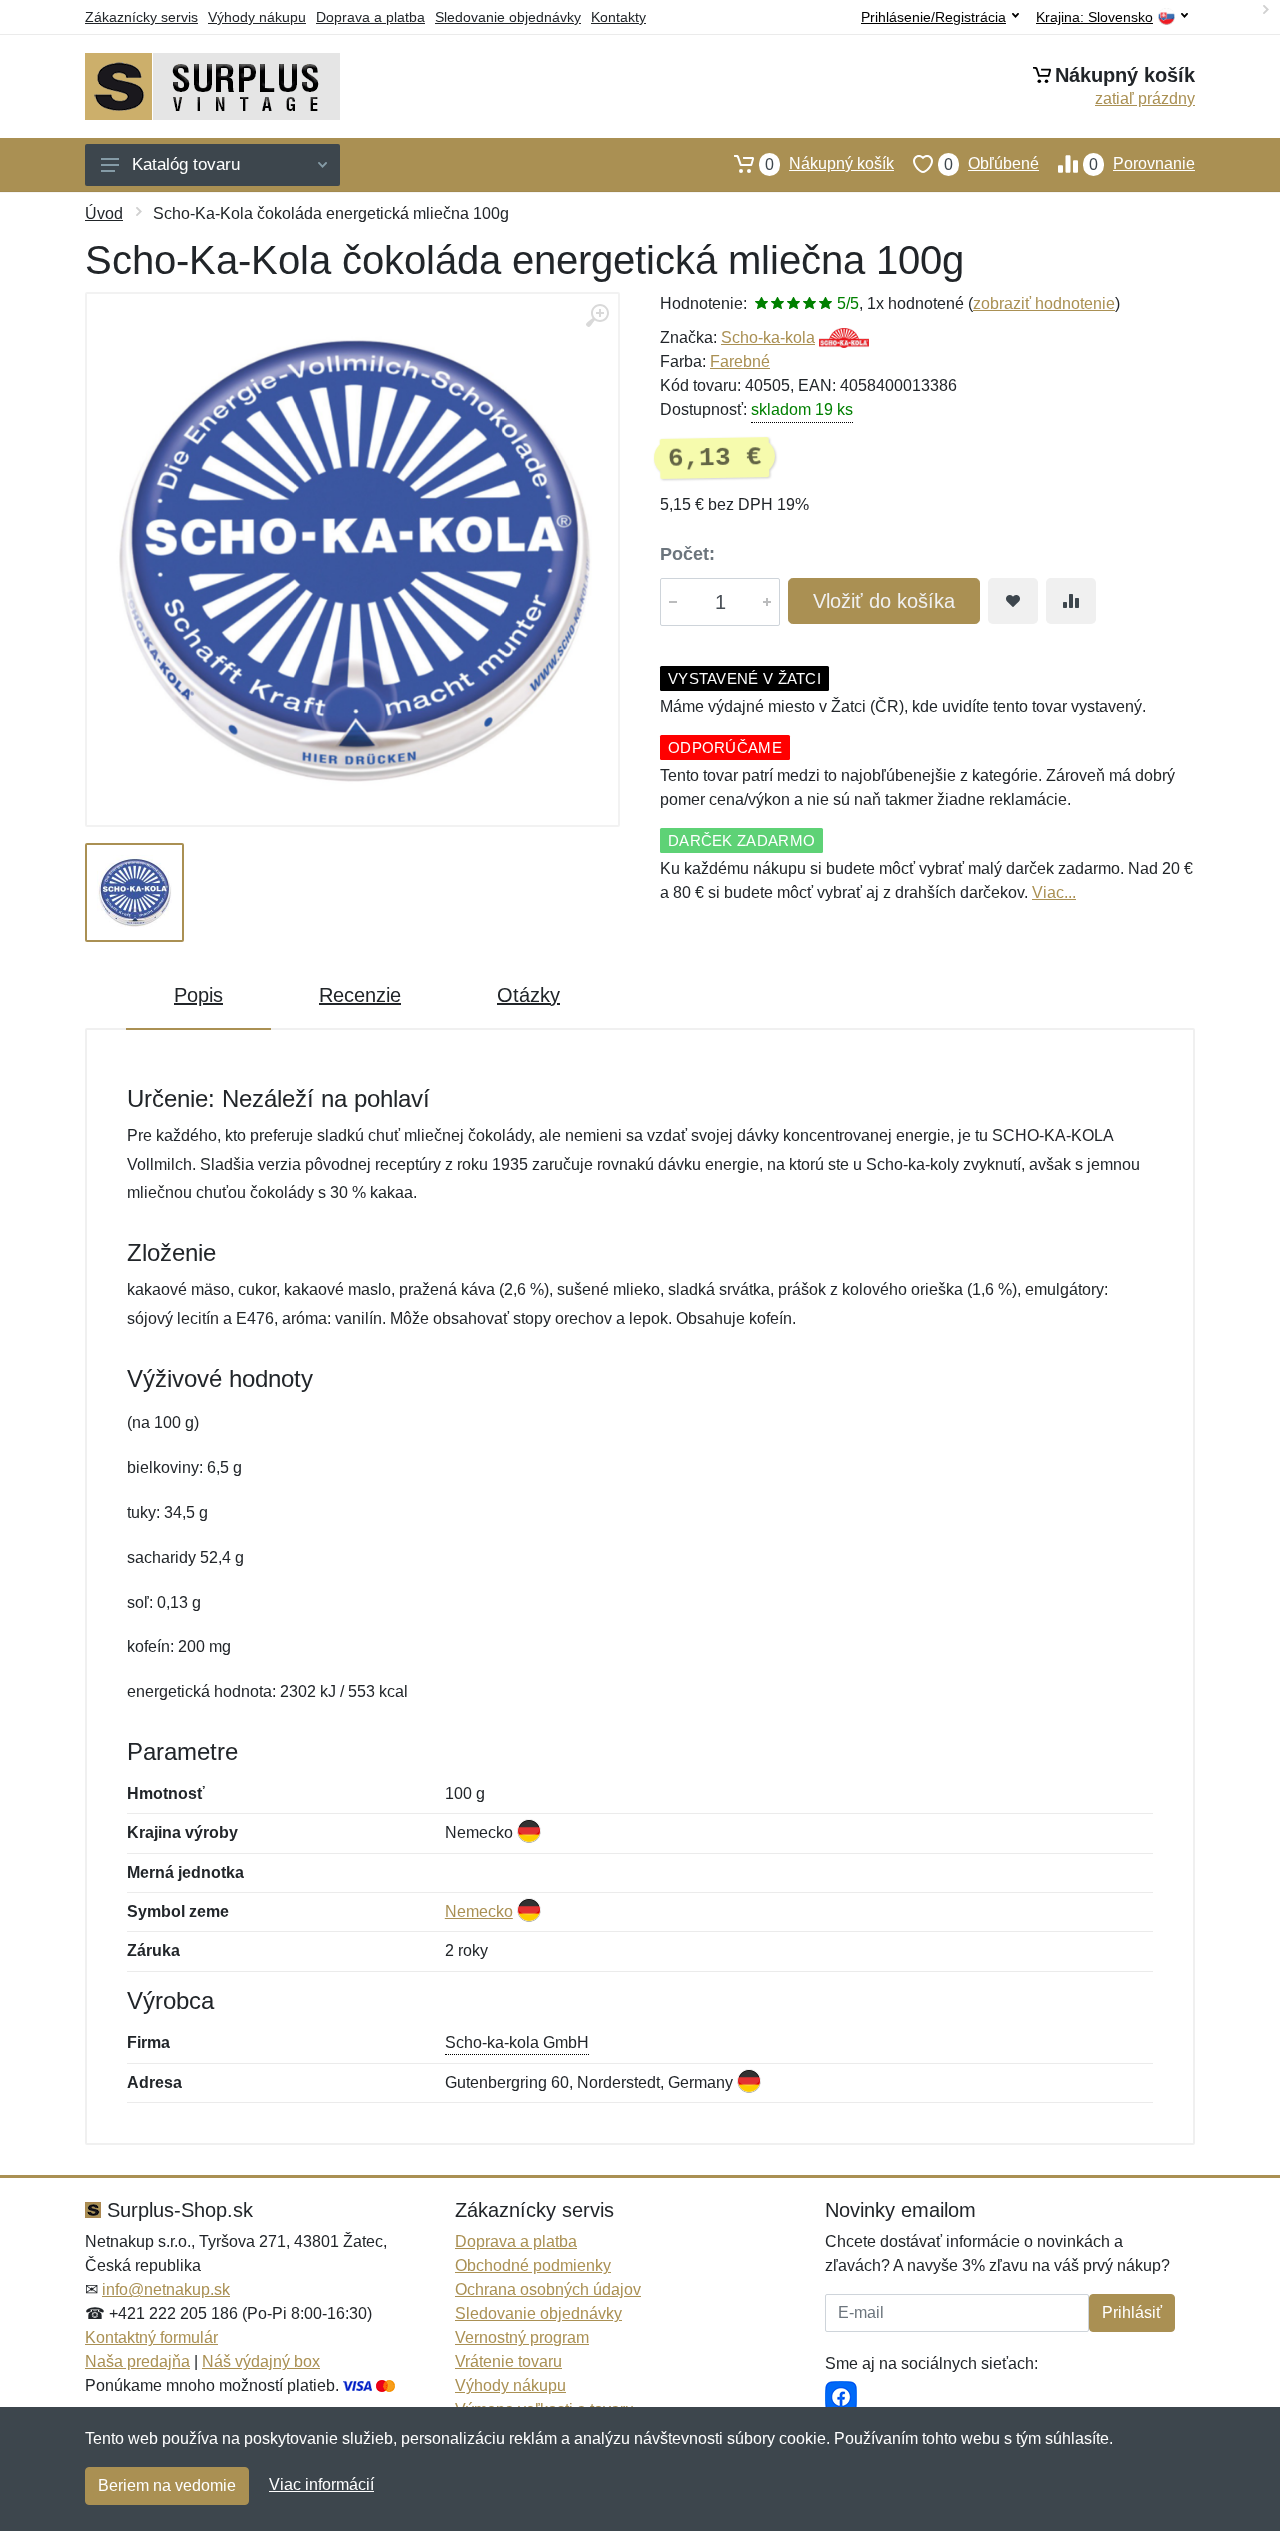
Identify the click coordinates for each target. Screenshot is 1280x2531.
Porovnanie (1142, 164)
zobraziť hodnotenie (1044, 303)
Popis (198, 995)
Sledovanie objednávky (508, 17)
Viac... (1054, 892)
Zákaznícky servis (141, 17)
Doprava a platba (370, 17)
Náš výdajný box (261, 2361)
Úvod (104, 213)
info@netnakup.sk (166, 2289)
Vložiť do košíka (884, 601)
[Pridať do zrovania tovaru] (1071, 601)
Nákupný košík (829, 164)
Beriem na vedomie (167, 2485)
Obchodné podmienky (533, 2265)
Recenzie (360, 995)
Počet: (687, 554)
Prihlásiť (1132, 2312)
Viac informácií (321, 2484)
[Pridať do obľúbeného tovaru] (1013, 601)
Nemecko (479, 1911)
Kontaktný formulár (151, 2337)
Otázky (528, 995)
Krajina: (1094, 17)
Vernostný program (522, 2337)
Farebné (740, 361)
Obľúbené (991, 164)
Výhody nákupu (257, 17)
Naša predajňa (137, 2361)
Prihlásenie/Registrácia (933, 17)
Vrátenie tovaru (508, 2361)
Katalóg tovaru (186, 164)
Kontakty (618, 17)
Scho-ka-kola (768, 337)
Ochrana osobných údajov (548, 2289)
